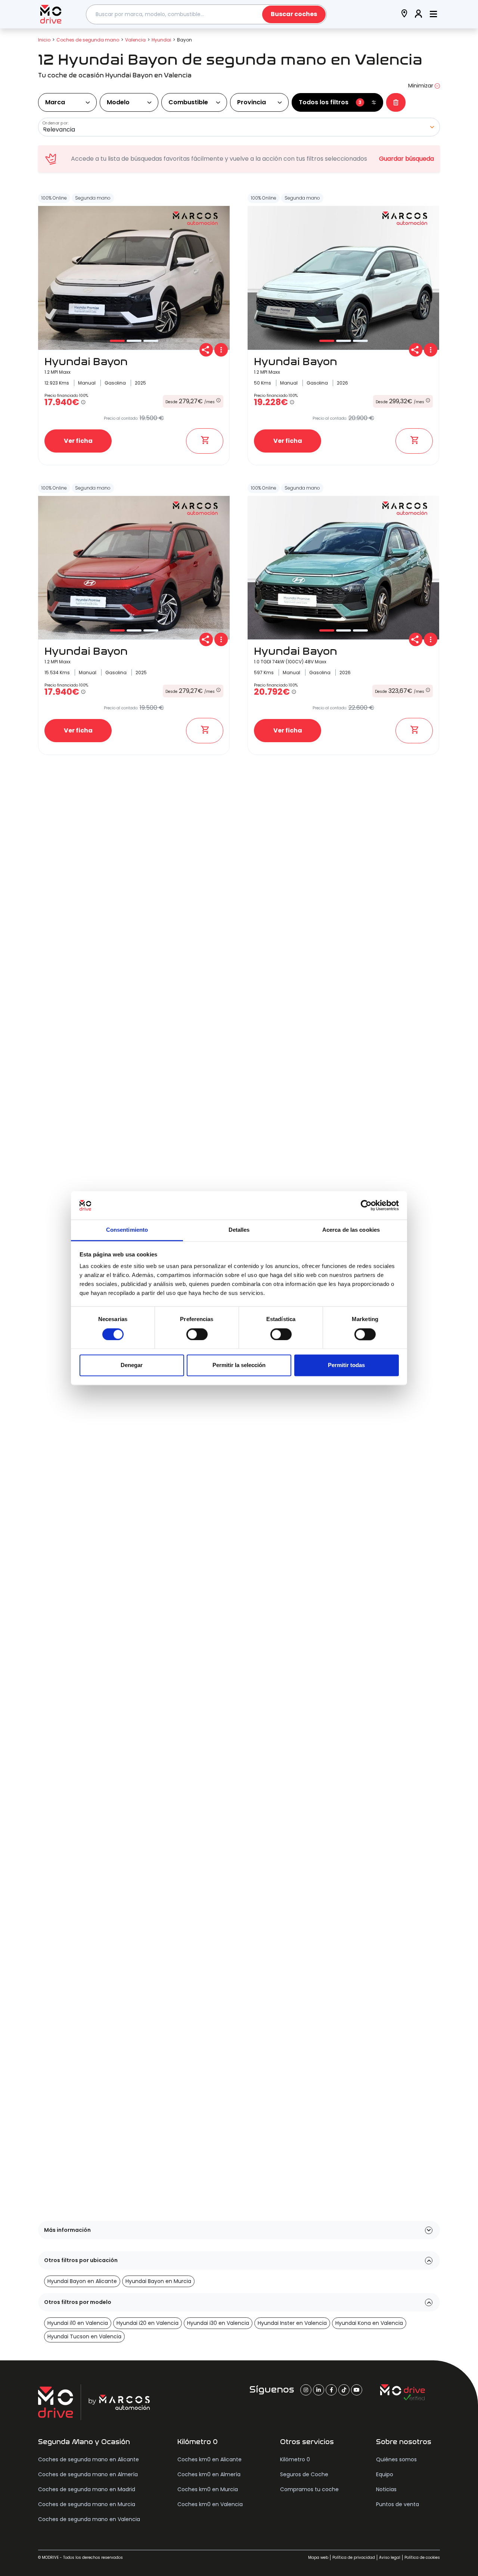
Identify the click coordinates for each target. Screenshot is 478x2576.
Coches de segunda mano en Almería (88, 2474)
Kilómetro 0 (295, 2459)
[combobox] (207, 14)
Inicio (44, 40)
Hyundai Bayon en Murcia (158, 2281)
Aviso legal (390, 2558)
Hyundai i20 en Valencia (148, 2323)
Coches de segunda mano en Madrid (87, 2489)
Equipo (385, 2474)
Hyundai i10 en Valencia (78, 2323)
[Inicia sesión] (419, 14)
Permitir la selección (239, 1365)
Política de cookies (422, 2558)
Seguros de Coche (304, 2474)
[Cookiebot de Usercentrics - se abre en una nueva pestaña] (366, 1205)
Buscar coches (294, 14)
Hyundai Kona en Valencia (369, 2323)
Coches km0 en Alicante (209, 2459)
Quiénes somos (396, 2459)
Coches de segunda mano (88, 40)
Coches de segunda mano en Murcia (87, 2504)
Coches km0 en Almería (209, 2474)
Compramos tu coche (309, 2489)
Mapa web (318, 2558)
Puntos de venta (398, 2504)
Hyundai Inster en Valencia (292, 2323)
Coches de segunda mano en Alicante (89, 2459)
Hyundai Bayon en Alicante (82, 2281)
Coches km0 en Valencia (210, 2504)
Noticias (386, 2489)
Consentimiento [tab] (127, 1230)
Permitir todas (346, 1365)
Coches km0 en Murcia (208, 2489)
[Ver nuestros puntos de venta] (404, 14)
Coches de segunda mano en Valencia (89, 2519)
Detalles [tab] (239, 1230)
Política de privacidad (354, 2558)
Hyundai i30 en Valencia (218, 2323)
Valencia (135, 40)
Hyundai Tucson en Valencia (84, 2336)
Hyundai (161, 40)
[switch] (197, 1334)
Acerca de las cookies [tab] (351, 1230)
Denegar (132, 1365)
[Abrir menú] (433, 14)
